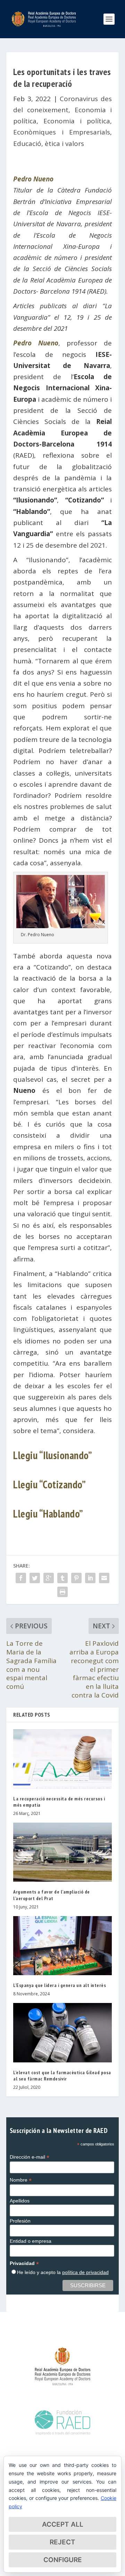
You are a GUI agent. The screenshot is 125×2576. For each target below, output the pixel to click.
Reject (62, 2542)
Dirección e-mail (30, 2157)
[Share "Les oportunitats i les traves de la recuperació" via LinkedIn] (90, 1578)
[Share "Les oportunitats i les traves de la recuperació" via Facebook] (21, 1578)
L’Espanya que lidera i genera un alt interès (60, 1985)
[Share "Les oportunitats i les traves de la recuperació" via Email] (104, 1578)
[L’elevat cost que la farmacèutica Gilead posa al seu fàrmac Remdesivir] (62, 2033)
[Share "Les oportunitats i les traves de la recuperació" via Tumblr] (62, 1578)
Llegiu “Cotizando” (49, 1484)
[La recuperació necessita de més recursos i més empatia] (62, 1759)
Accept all (63, 2524)
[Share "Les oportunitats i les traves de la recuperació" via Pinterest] (76, 1578)
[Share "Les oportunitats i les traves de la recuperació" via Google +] (49, 1578)
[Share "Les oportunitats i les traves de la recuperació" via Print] (62, 1592)
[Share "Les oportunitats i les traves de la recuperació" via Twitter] (35, 1578)
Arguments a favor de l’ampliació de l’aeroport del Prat (52, 1895)
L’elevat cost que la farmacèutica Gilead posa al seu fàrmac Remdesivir (62, 2076)
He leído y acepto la (63, 2272)
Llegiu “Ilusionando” (53, 1455)
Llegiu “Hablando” (48, 1514)
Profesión (20, 2221)
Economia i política (77, 121)
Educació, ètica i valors (49, 144)
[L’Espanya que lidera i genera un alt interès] (62, 1946)
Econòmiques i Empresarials (62, 132)
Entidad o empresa (31, 2241)
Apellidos (20, 2201)
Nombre (21, 2180)
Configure (63, 2560)
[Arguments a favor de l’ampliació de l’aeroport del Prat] (62, 1852)
